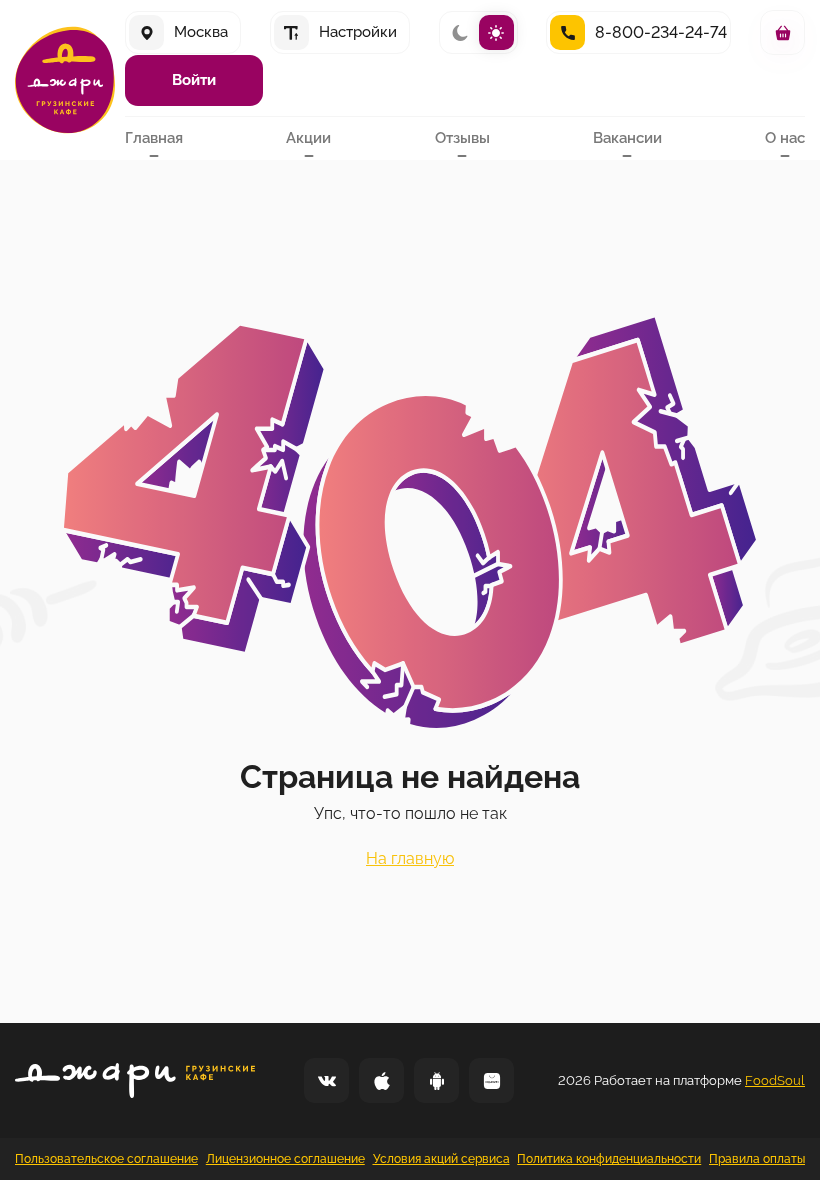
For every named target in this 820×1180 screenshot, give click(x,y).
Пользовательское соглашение (106, 1159)
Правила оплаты (757, 1159)
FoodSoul (775, 1080)
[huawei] (491, 1080)
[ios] (381, 1080)
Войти (194, 80)
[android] (436, 1080)
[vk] (326, 1080)
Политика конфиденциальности (609, 1159)
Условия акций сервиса (441, 1159)
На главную (410, 858)
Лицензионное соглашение (285, 1159)
